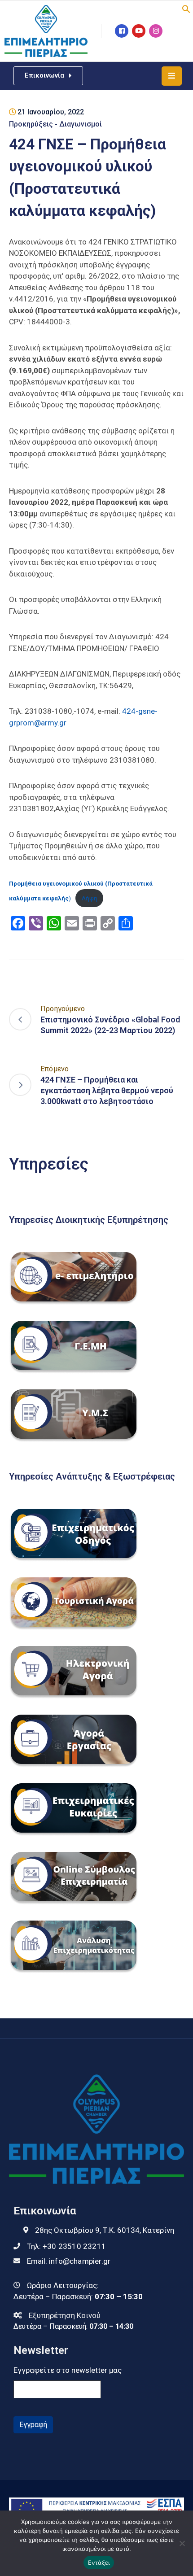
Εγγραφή (33, 2425)
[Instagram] (156, 31)
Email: (69, 2261)
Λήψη (90, 898)
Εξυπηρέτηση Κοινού (65, 2315)
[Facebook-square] (122, 31)
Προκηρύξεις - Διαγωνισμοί (55, 124)
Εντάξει (99, 2563)
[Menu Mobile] (172, 76)
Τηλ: (66, 2246)
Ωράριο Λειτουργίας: (63, 2285)
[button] (186, 8)
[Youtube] (139, 31)
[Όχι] (182, 2543)
